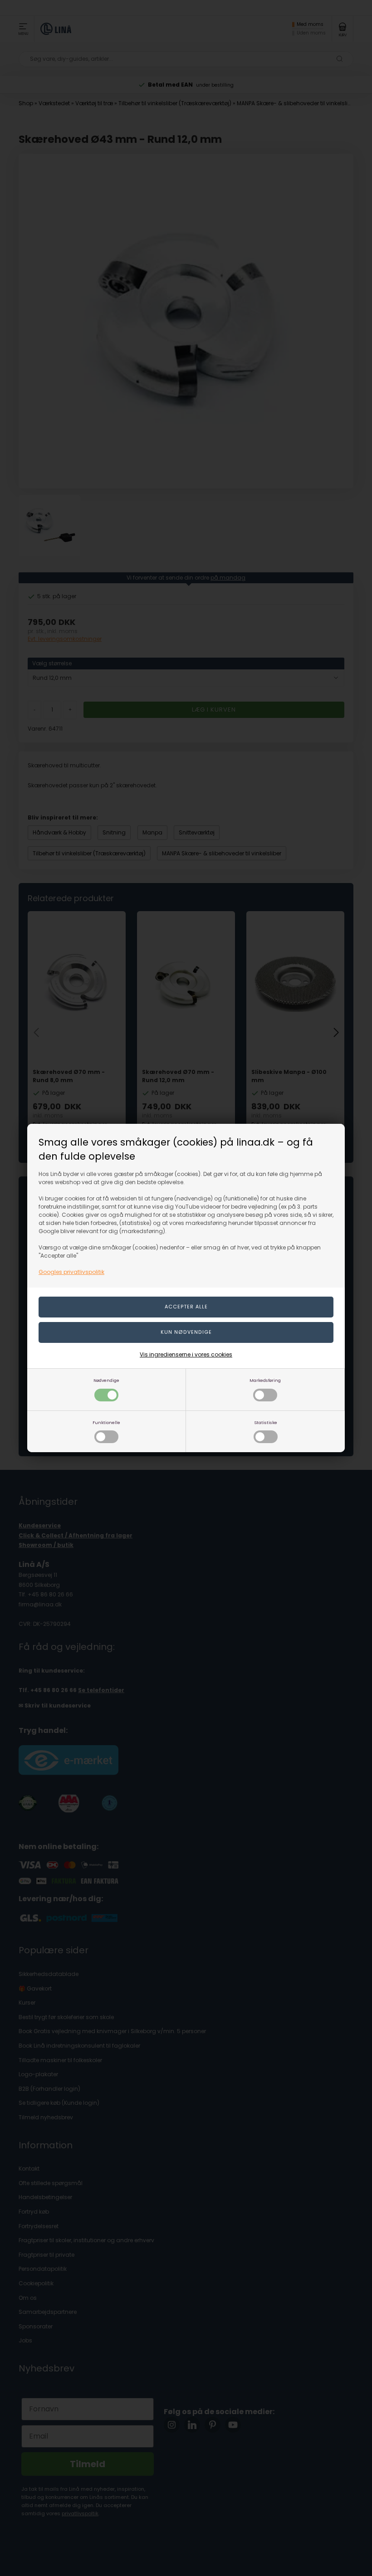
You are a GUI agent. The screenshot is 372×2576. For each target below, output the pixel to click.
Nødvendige (106, 1380)
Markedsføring (265, 1380)
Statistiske (266, 1422)
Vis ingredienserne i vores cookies (186, 1354)
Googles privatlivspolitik (71, 1272)
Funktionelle (106, 1422)
